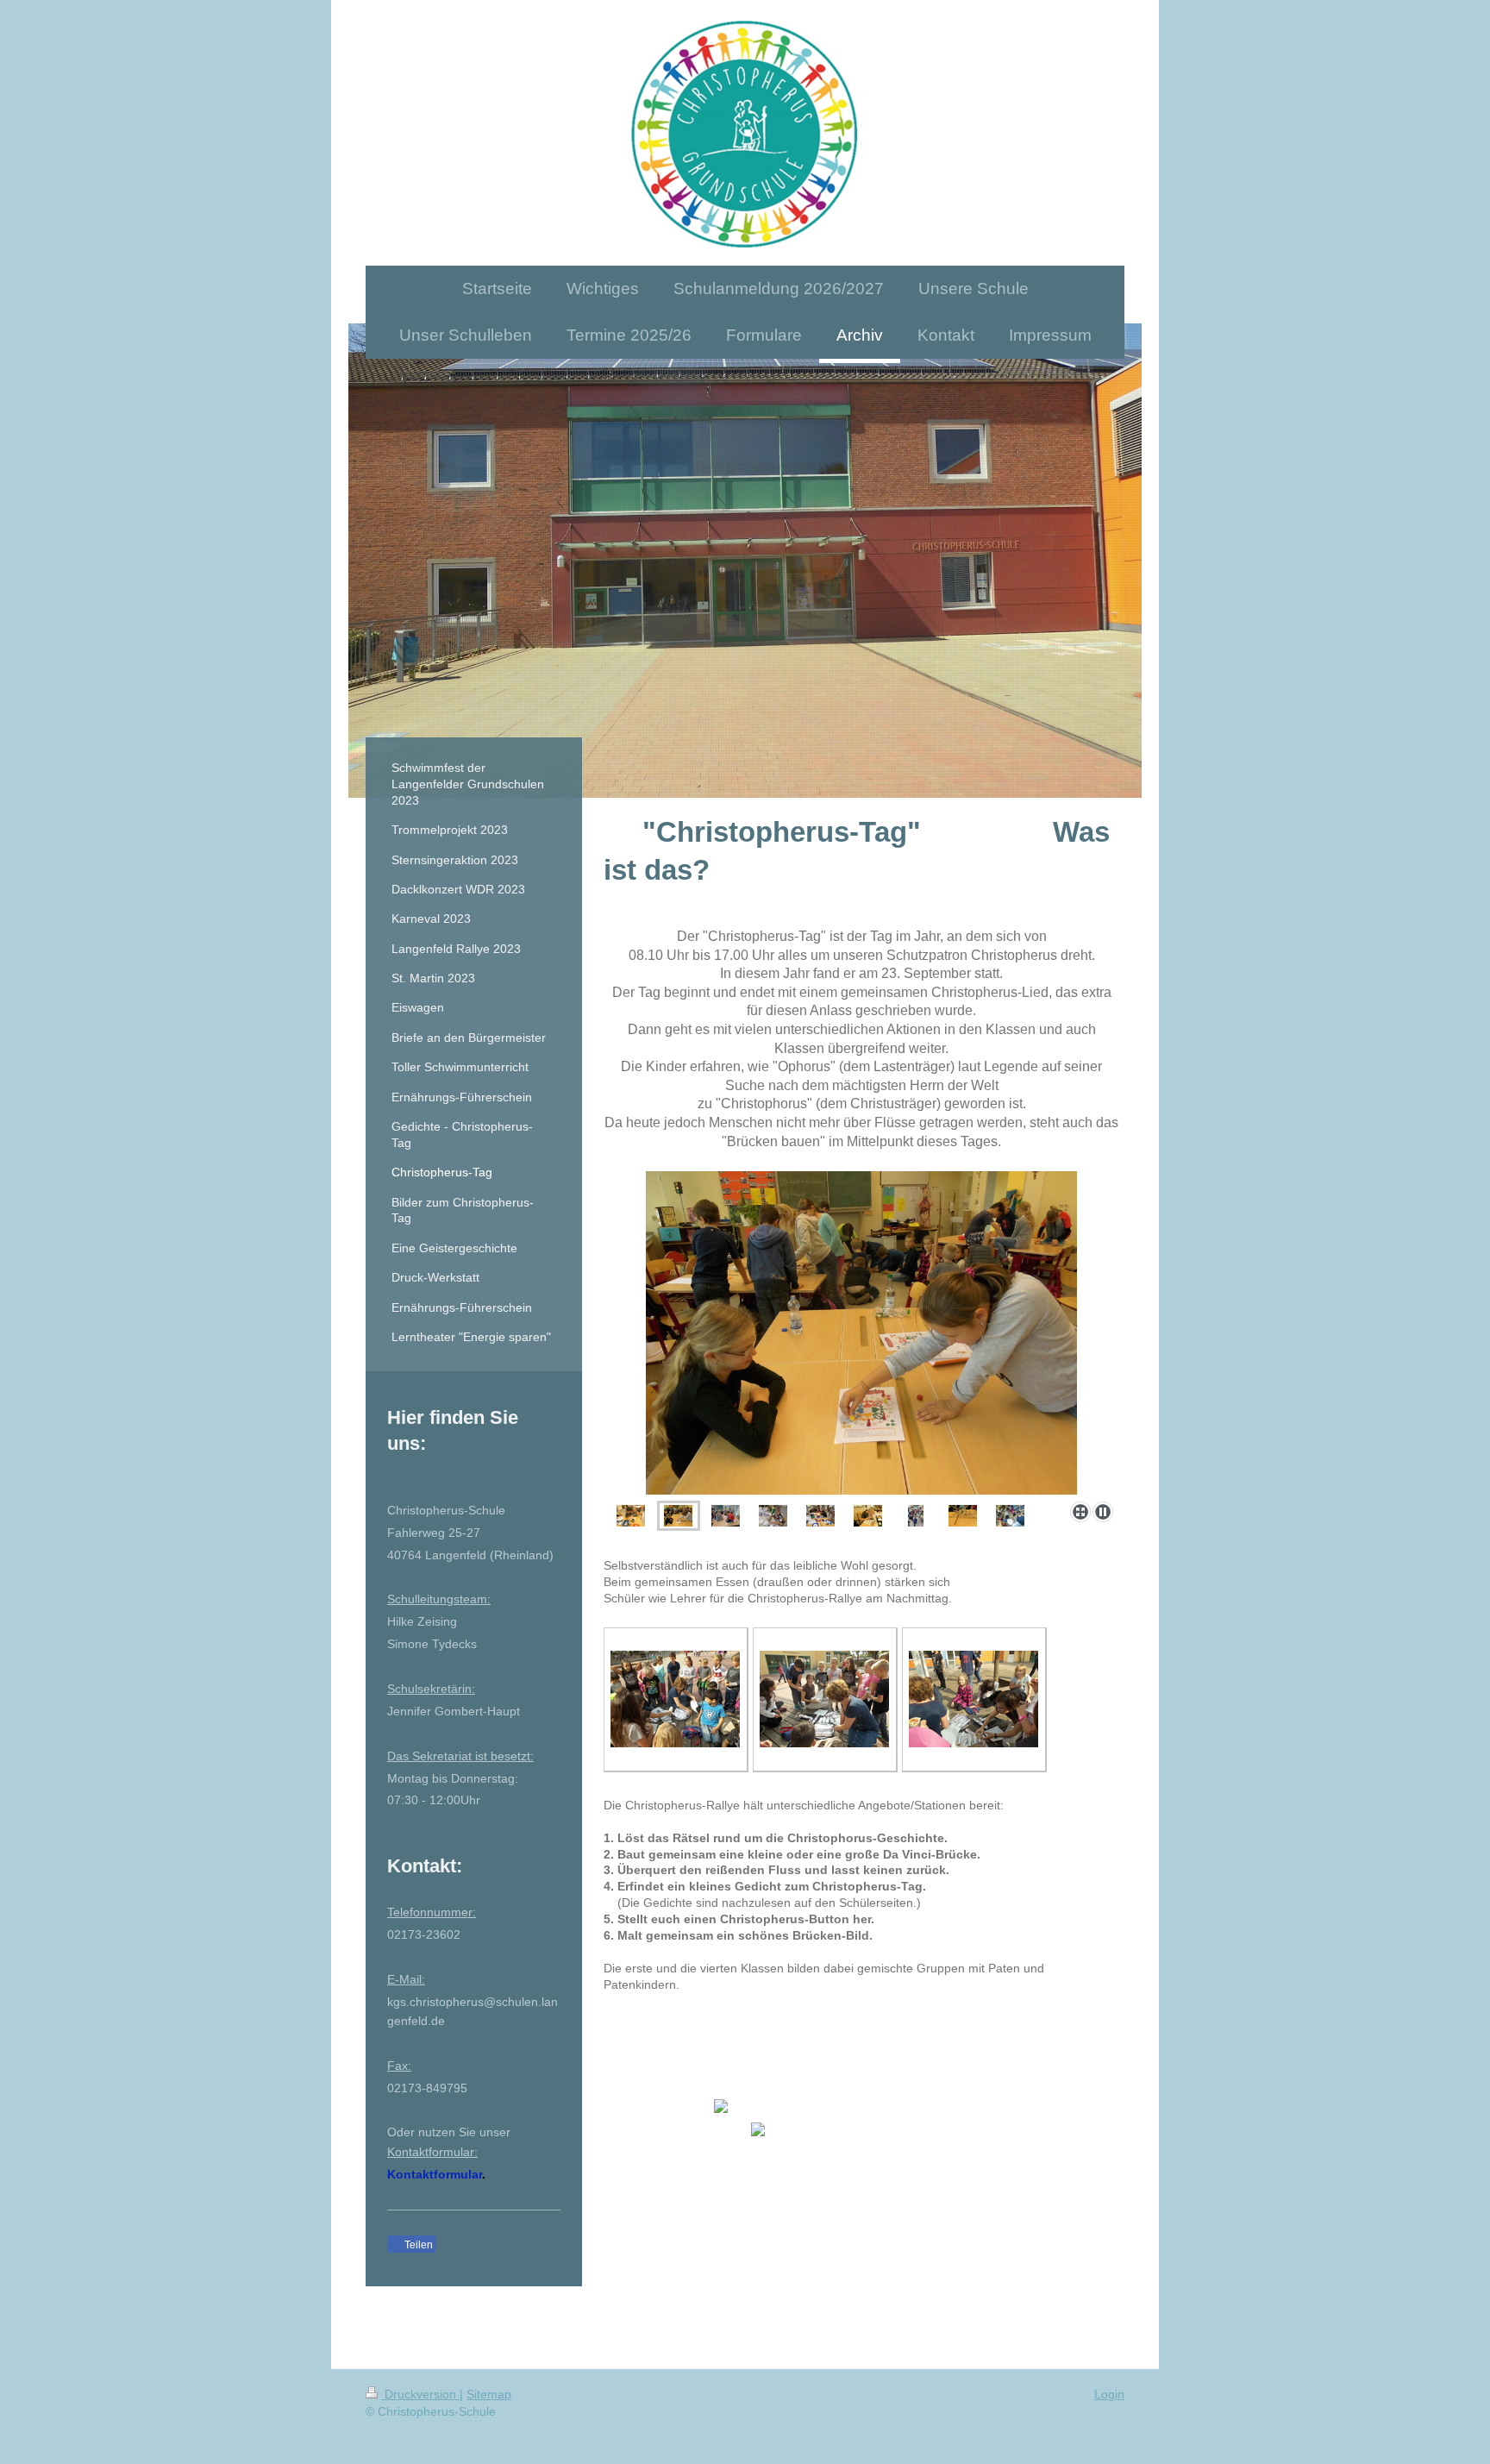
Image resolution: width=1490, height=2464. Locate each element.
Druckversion (420, 2394)
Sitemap (489, 2394)
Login (1109, 2394)
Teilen (417, 2245)
